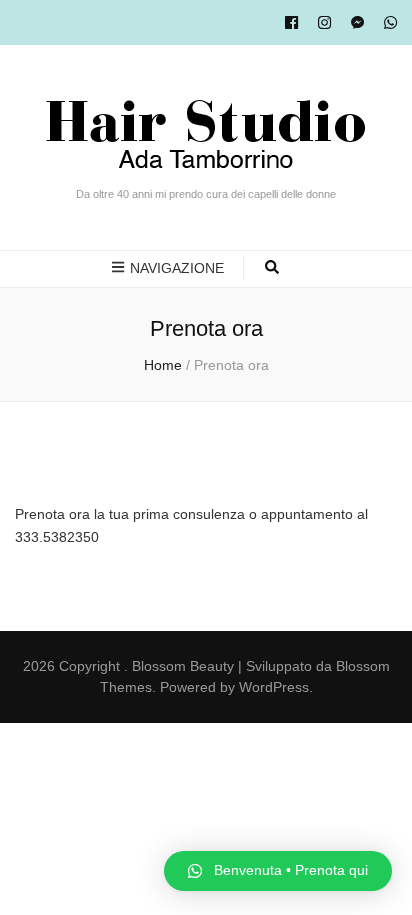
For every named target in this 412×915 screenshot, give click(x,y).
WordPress (274, 687)
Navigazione (176, 268)
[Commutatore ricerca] (272, 268)
